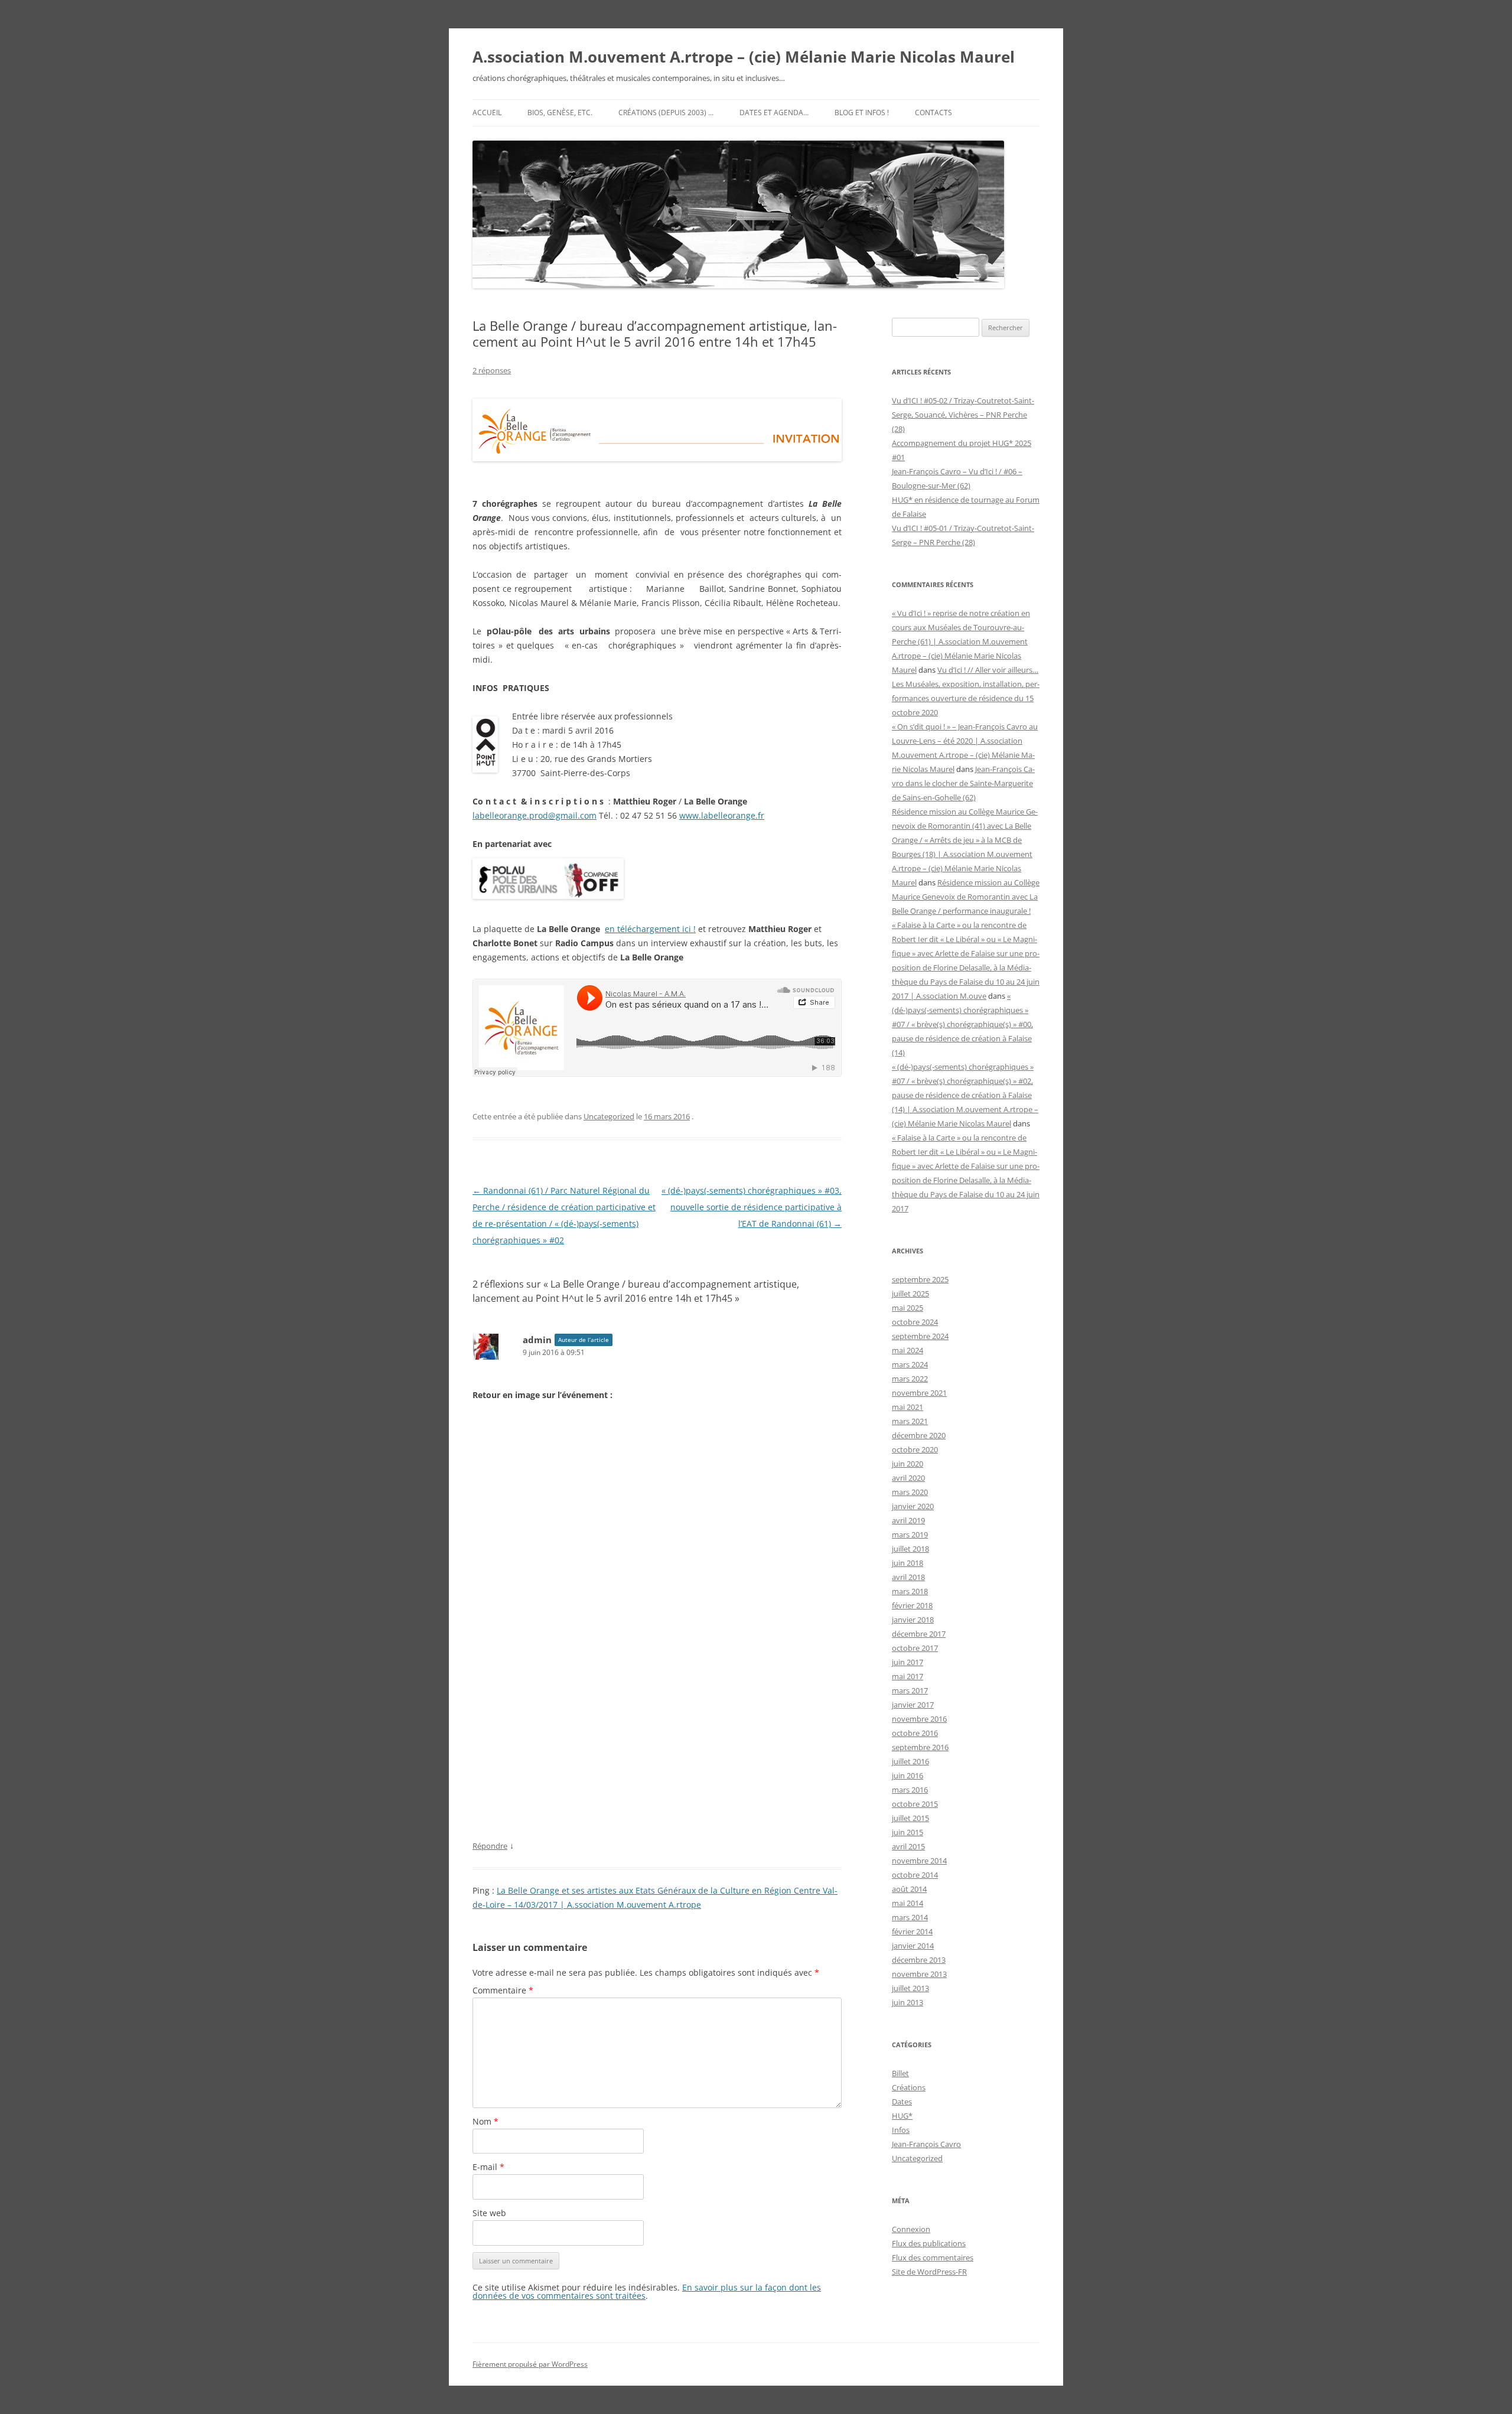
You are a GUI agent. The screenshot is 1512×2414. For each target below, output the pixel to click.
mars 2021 (910, 1421)
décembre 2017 (919, 1634)
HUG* (902, 2116)
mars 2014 (910, 1917)
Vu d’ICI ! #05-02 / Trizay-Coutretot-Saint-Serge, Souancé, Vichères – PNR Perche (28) (963, 415)
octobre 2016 (915, 1733)
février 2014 (912, 1931)
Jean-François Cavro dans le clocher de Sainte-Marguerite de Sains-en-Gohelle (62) (963, 783)
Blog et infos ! (862, 113)
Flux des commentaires (933, 2257)
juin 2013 (907, 2002)
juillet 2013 (910, 1988)
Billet (900, 2073)
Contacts (933, 113)
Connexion (911, 2229)
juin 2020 (907, 1464)
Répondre (490, 1846)
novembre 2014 (919, 1861)
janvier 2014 (913, 1946)
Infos (901, 2130)
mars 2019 (910, 1535)
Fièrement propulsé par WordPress (530, 2364)
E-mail (488, 2167)
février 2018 (912, 1605)
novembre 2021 (919, 1393)
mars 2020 (910, 1492)
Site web (489, 2213)
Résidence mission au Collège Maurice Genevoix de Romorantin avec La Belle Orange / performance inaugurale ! (966, 897)
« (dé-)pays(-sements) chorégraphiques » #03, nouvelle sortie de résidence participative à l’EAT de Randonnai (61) (752, 1207)
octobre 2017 (915, 1648)
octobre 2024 (915, 1322)
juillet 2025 (910, 1294)
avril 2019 (908, 1520)
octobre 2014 (915, 1875)
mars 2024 (910, 1364)
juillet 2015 (910, 1818)
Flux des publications (929, 2243)
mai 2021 (907, 1407)
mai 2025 (907, 1308)
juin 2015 (907, 1832)
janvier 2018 (913, 1620)
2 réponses (492, 370)
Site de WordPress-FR (929, 2272)
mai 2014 (907, 1903)
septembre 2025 (920, 1279)
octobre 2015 (915, 1804)
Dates (902, 2102)
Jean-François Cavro (926, 2144)
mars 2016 (910, 1790)
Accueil (487, 113)
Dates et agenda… (774, 113)
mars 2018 (910, 1591)
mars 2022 (910, 1379)
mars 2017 (910, 1690)
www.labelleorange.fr (722, 815)
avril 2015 (908, 1846)
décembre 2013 (919, 1960)
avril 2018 (908, 1577)
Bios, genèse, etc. (560, 113)
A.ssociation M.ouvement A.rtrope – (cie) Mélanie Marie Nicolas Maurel (744, 57)
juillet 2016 (910, 1761)
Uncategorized (609, 1116)
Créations (909, 2087)
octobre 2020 (915, 1449)
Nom (485, 2121)
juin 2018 (907, 1563)
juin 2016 (907, 1776)
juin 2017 (907, 1662)
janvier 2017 (913, 1705)
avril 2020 (908, 1478)
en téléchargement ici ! (650, 929)
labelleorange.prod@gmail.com (535, 815)
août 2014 (909, 1889)
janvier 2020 (913, 1506)
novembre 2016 (919, 1719)
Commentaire (503, 1990)
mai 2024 (907, 1350)
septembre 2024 (920, 1336)
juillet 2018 (910, 1549)
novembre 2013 (919, 1974)
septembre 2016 (920, 1747)
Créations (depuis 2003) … (666, 113)
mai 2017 (907, 1676)
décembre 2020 (919, 1435)
